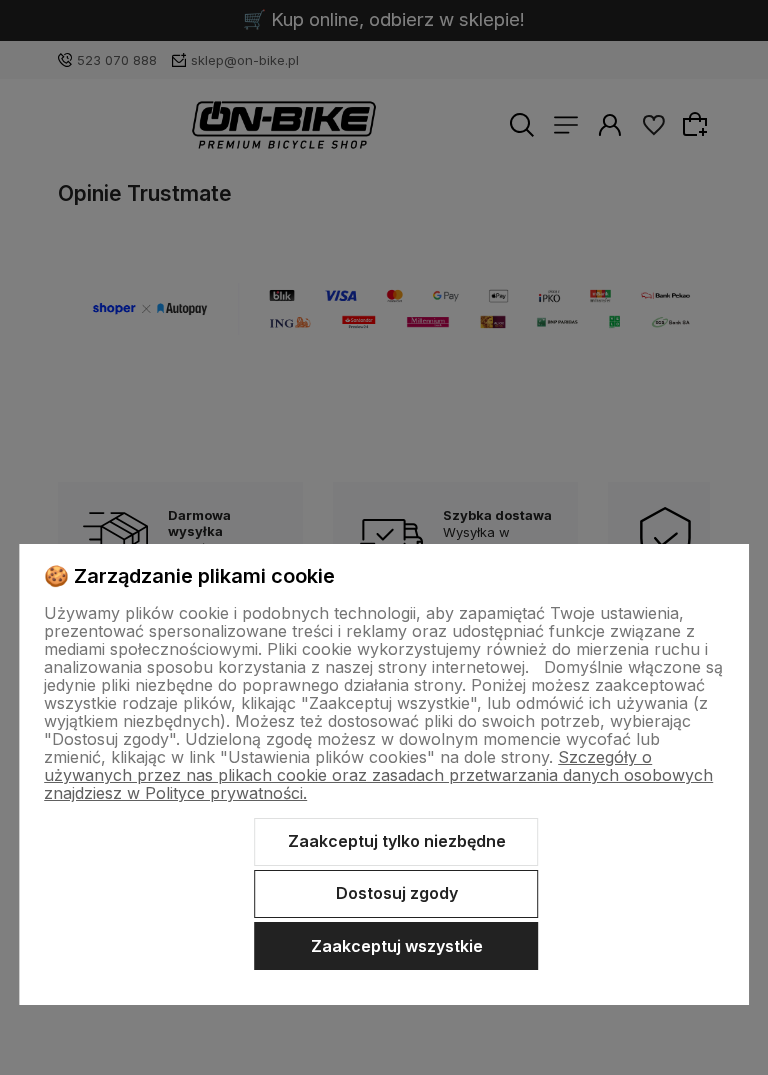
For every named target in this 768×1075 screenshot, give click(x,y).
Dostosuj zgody (397, 893)
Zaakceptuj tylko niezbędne (397, 841)
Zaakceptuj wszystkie (397, 946)
